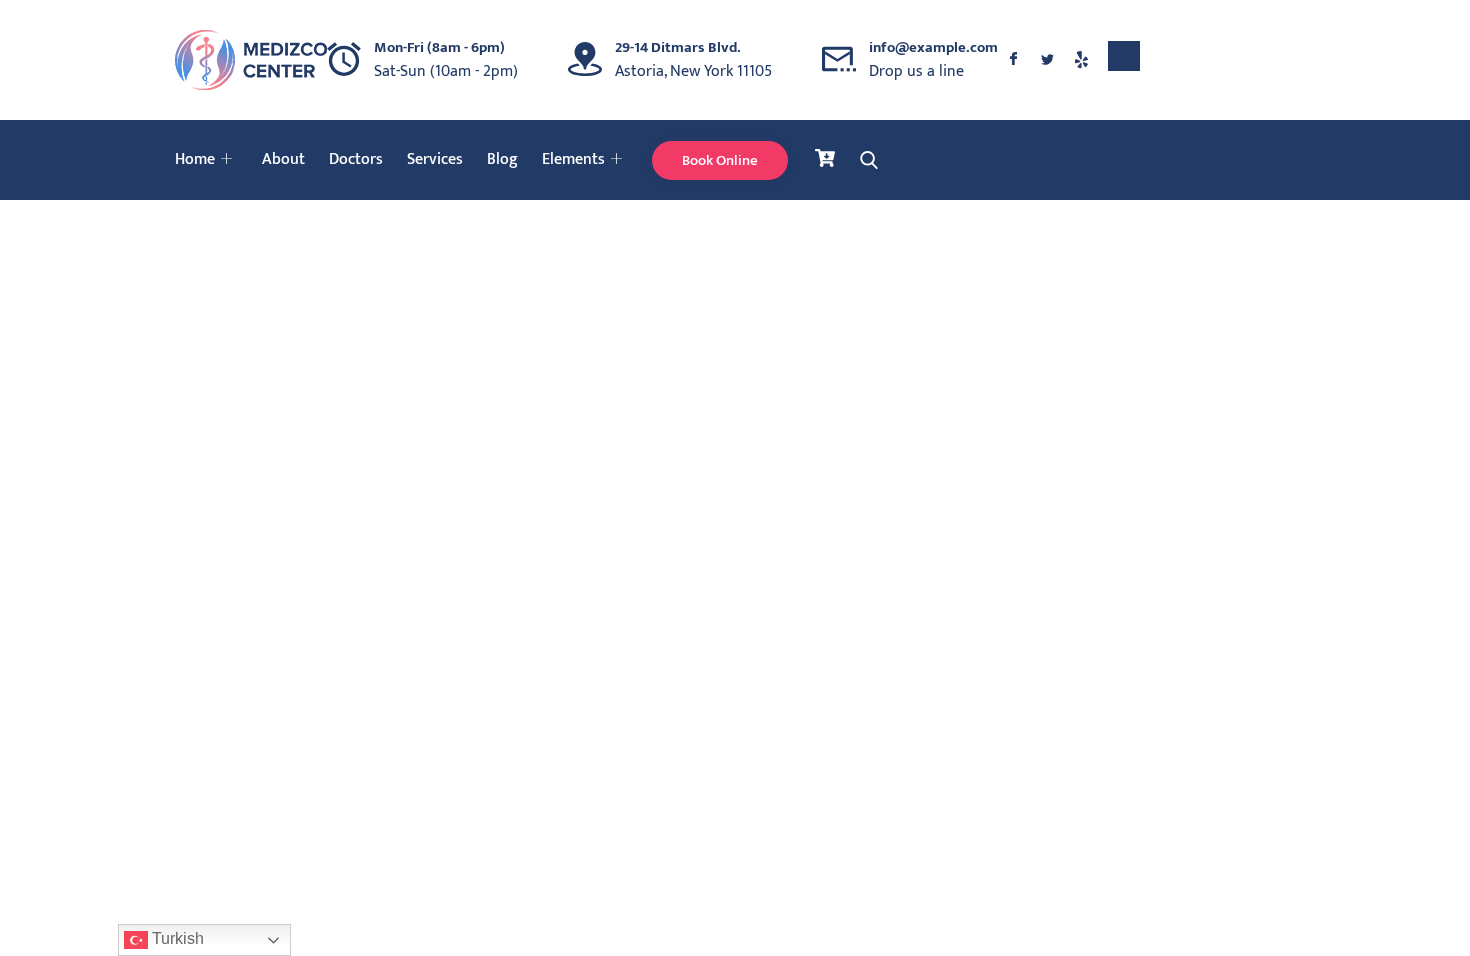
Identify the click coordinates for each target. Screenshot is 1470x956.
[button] (1124, 56)
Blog (502, 159)
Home (195, 159)
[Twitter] (1047, 60)
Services (435, 159)
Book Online (720, 160)
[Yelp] (1081, 60)
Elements (573, 159)
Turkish (176, 938)
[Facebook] (1013, 60)
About (283, 159)
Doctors (356, 159)
